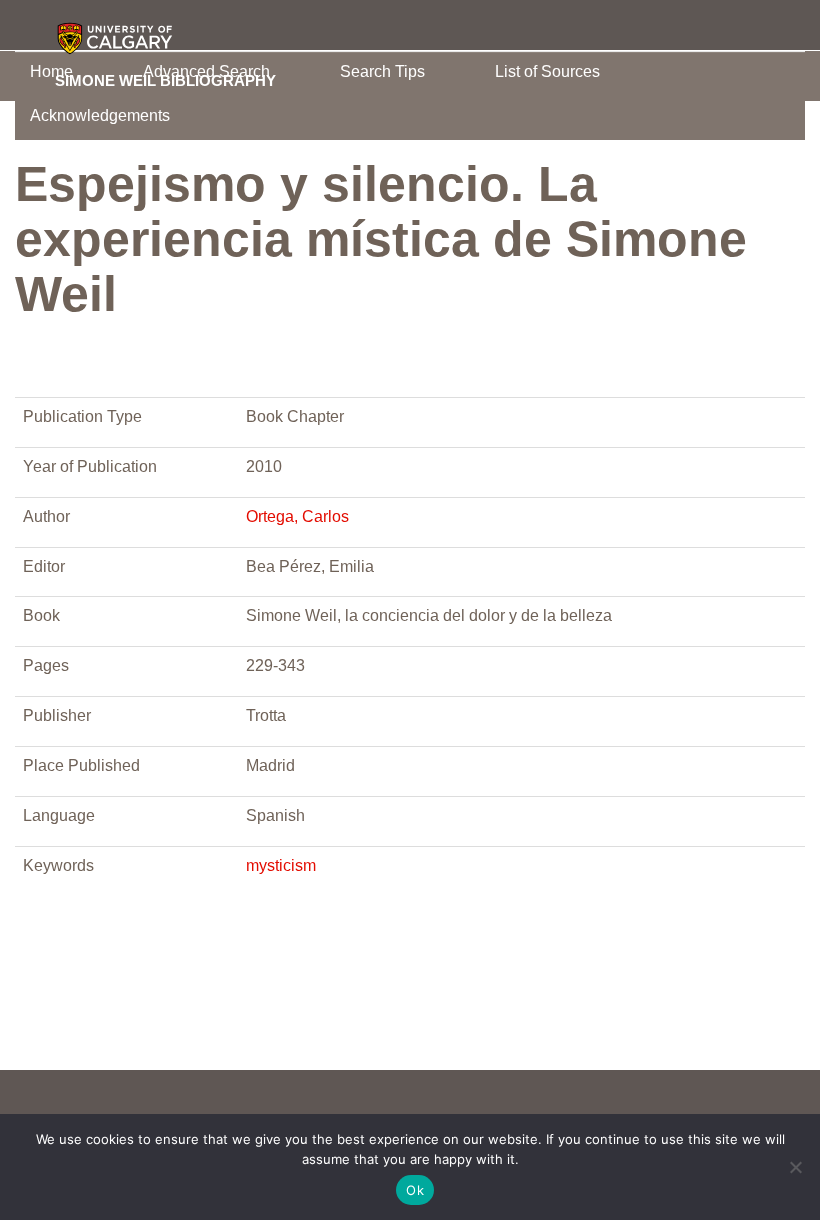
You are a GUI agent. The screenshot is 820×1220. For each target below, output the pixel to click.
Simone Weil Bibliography (165, 80)
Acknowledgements (100, 115)
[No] (795, 1167)
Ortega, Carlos (297, 516)
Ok (415, 1190)
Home (51, 71)
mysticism (281, 865)
